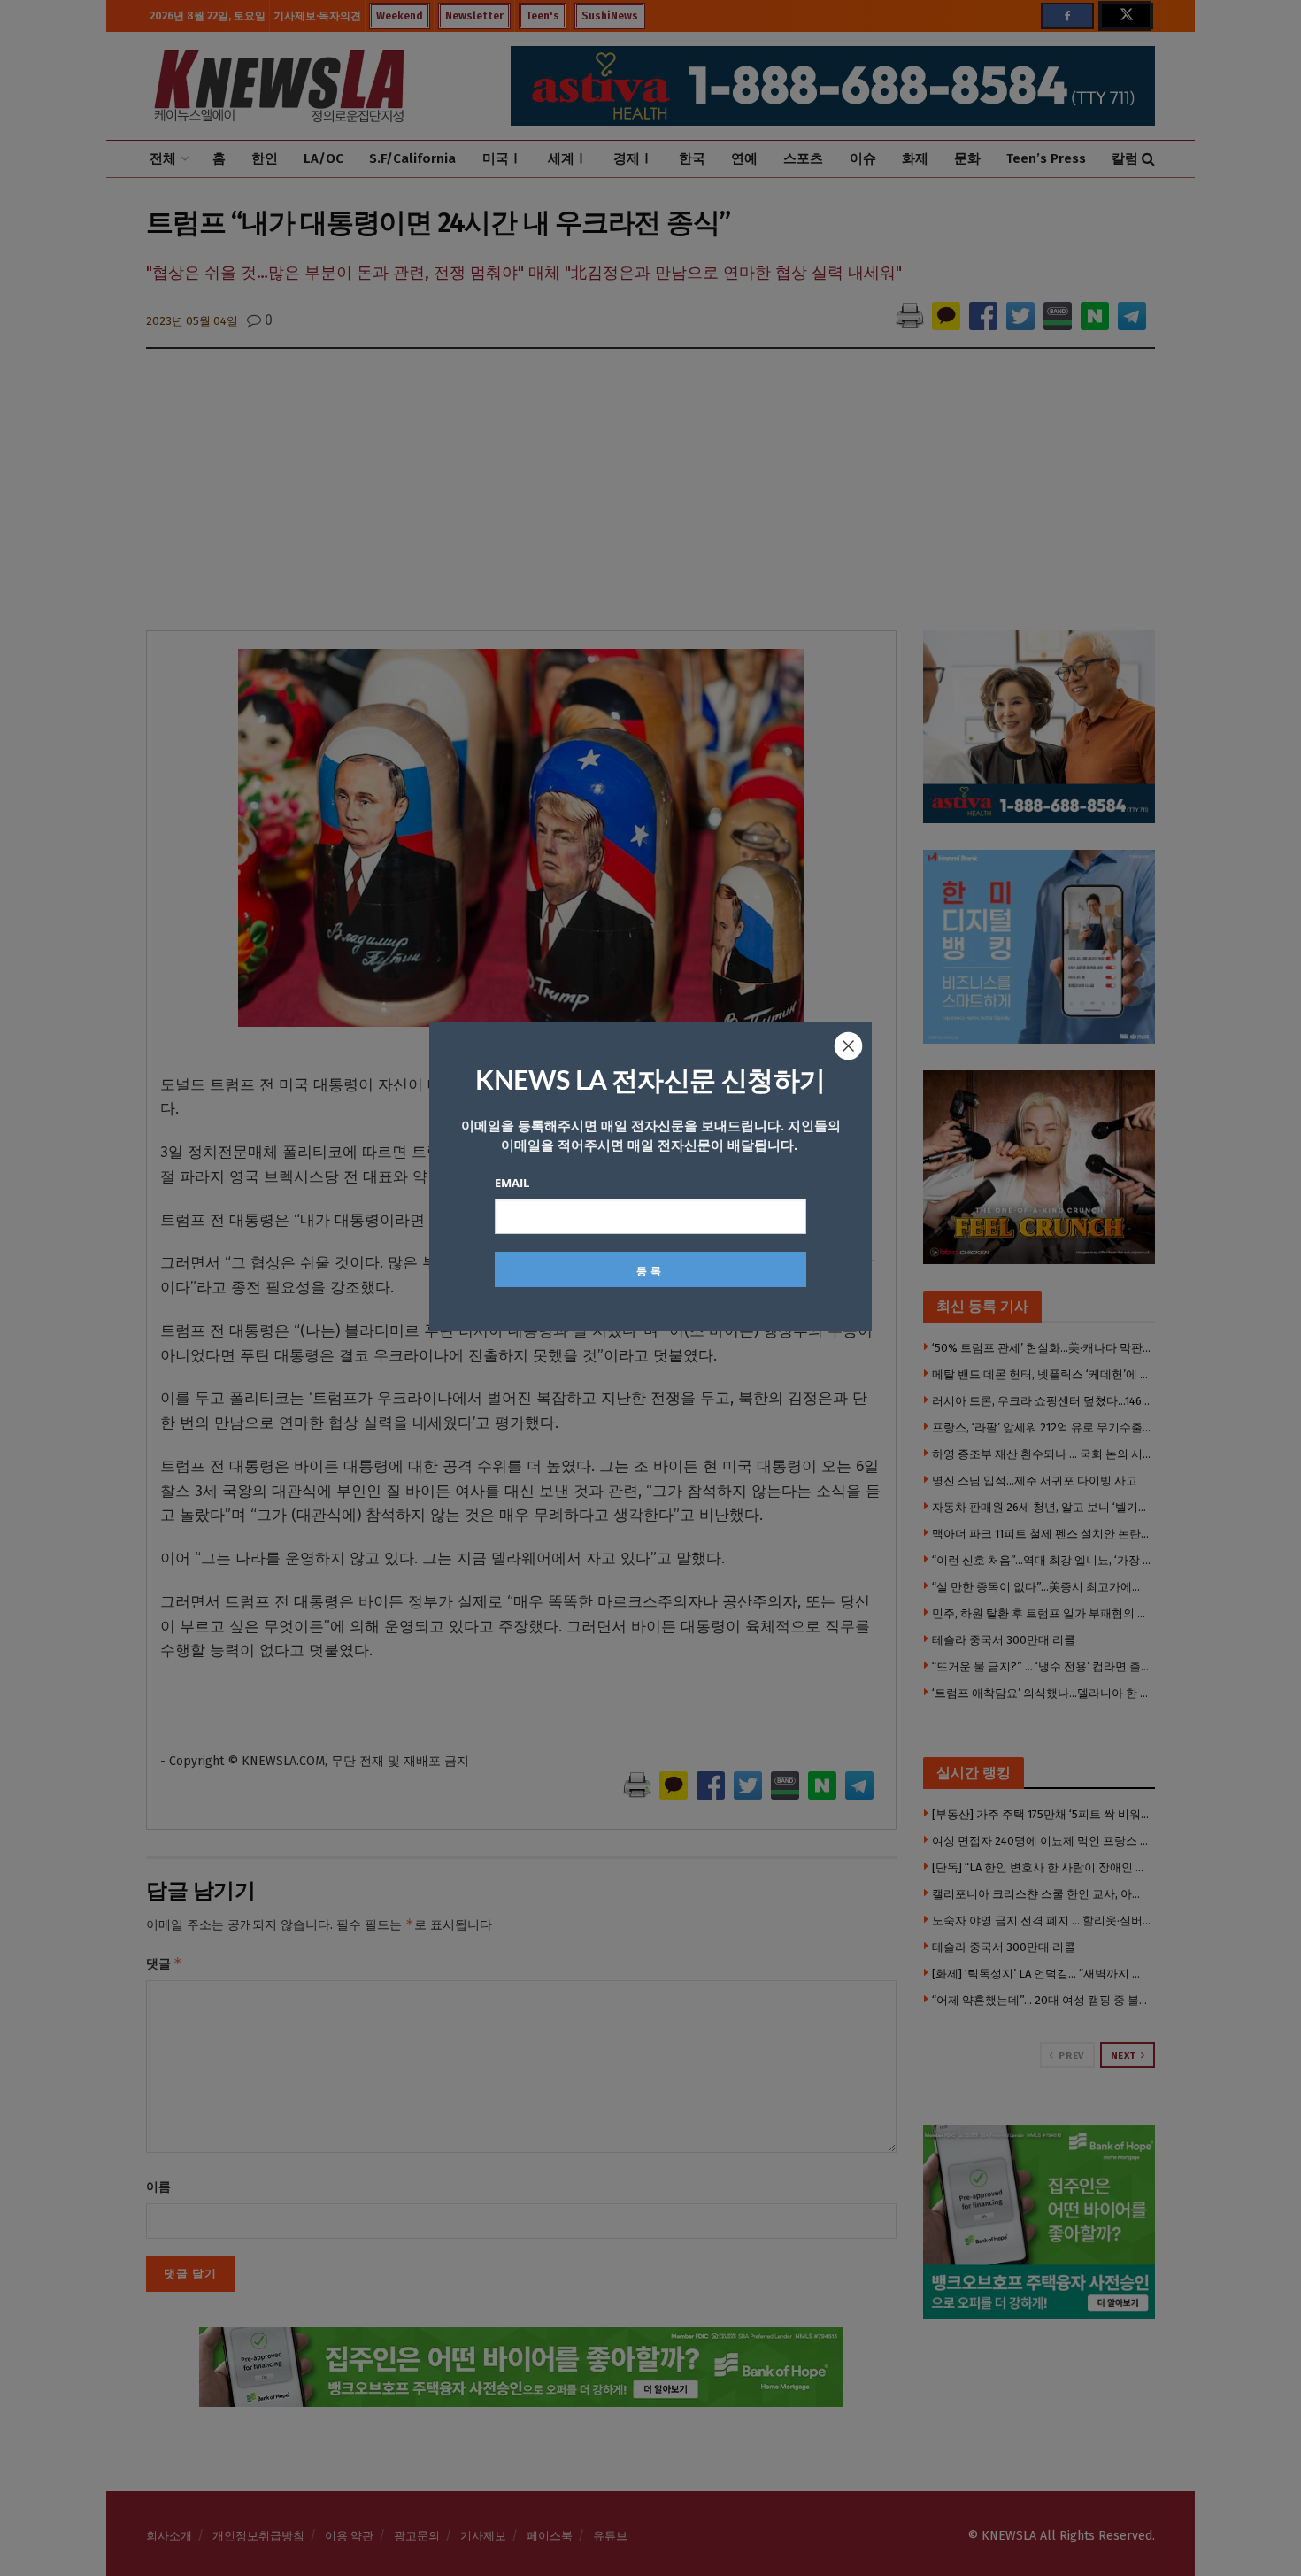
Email (512, 1183)
